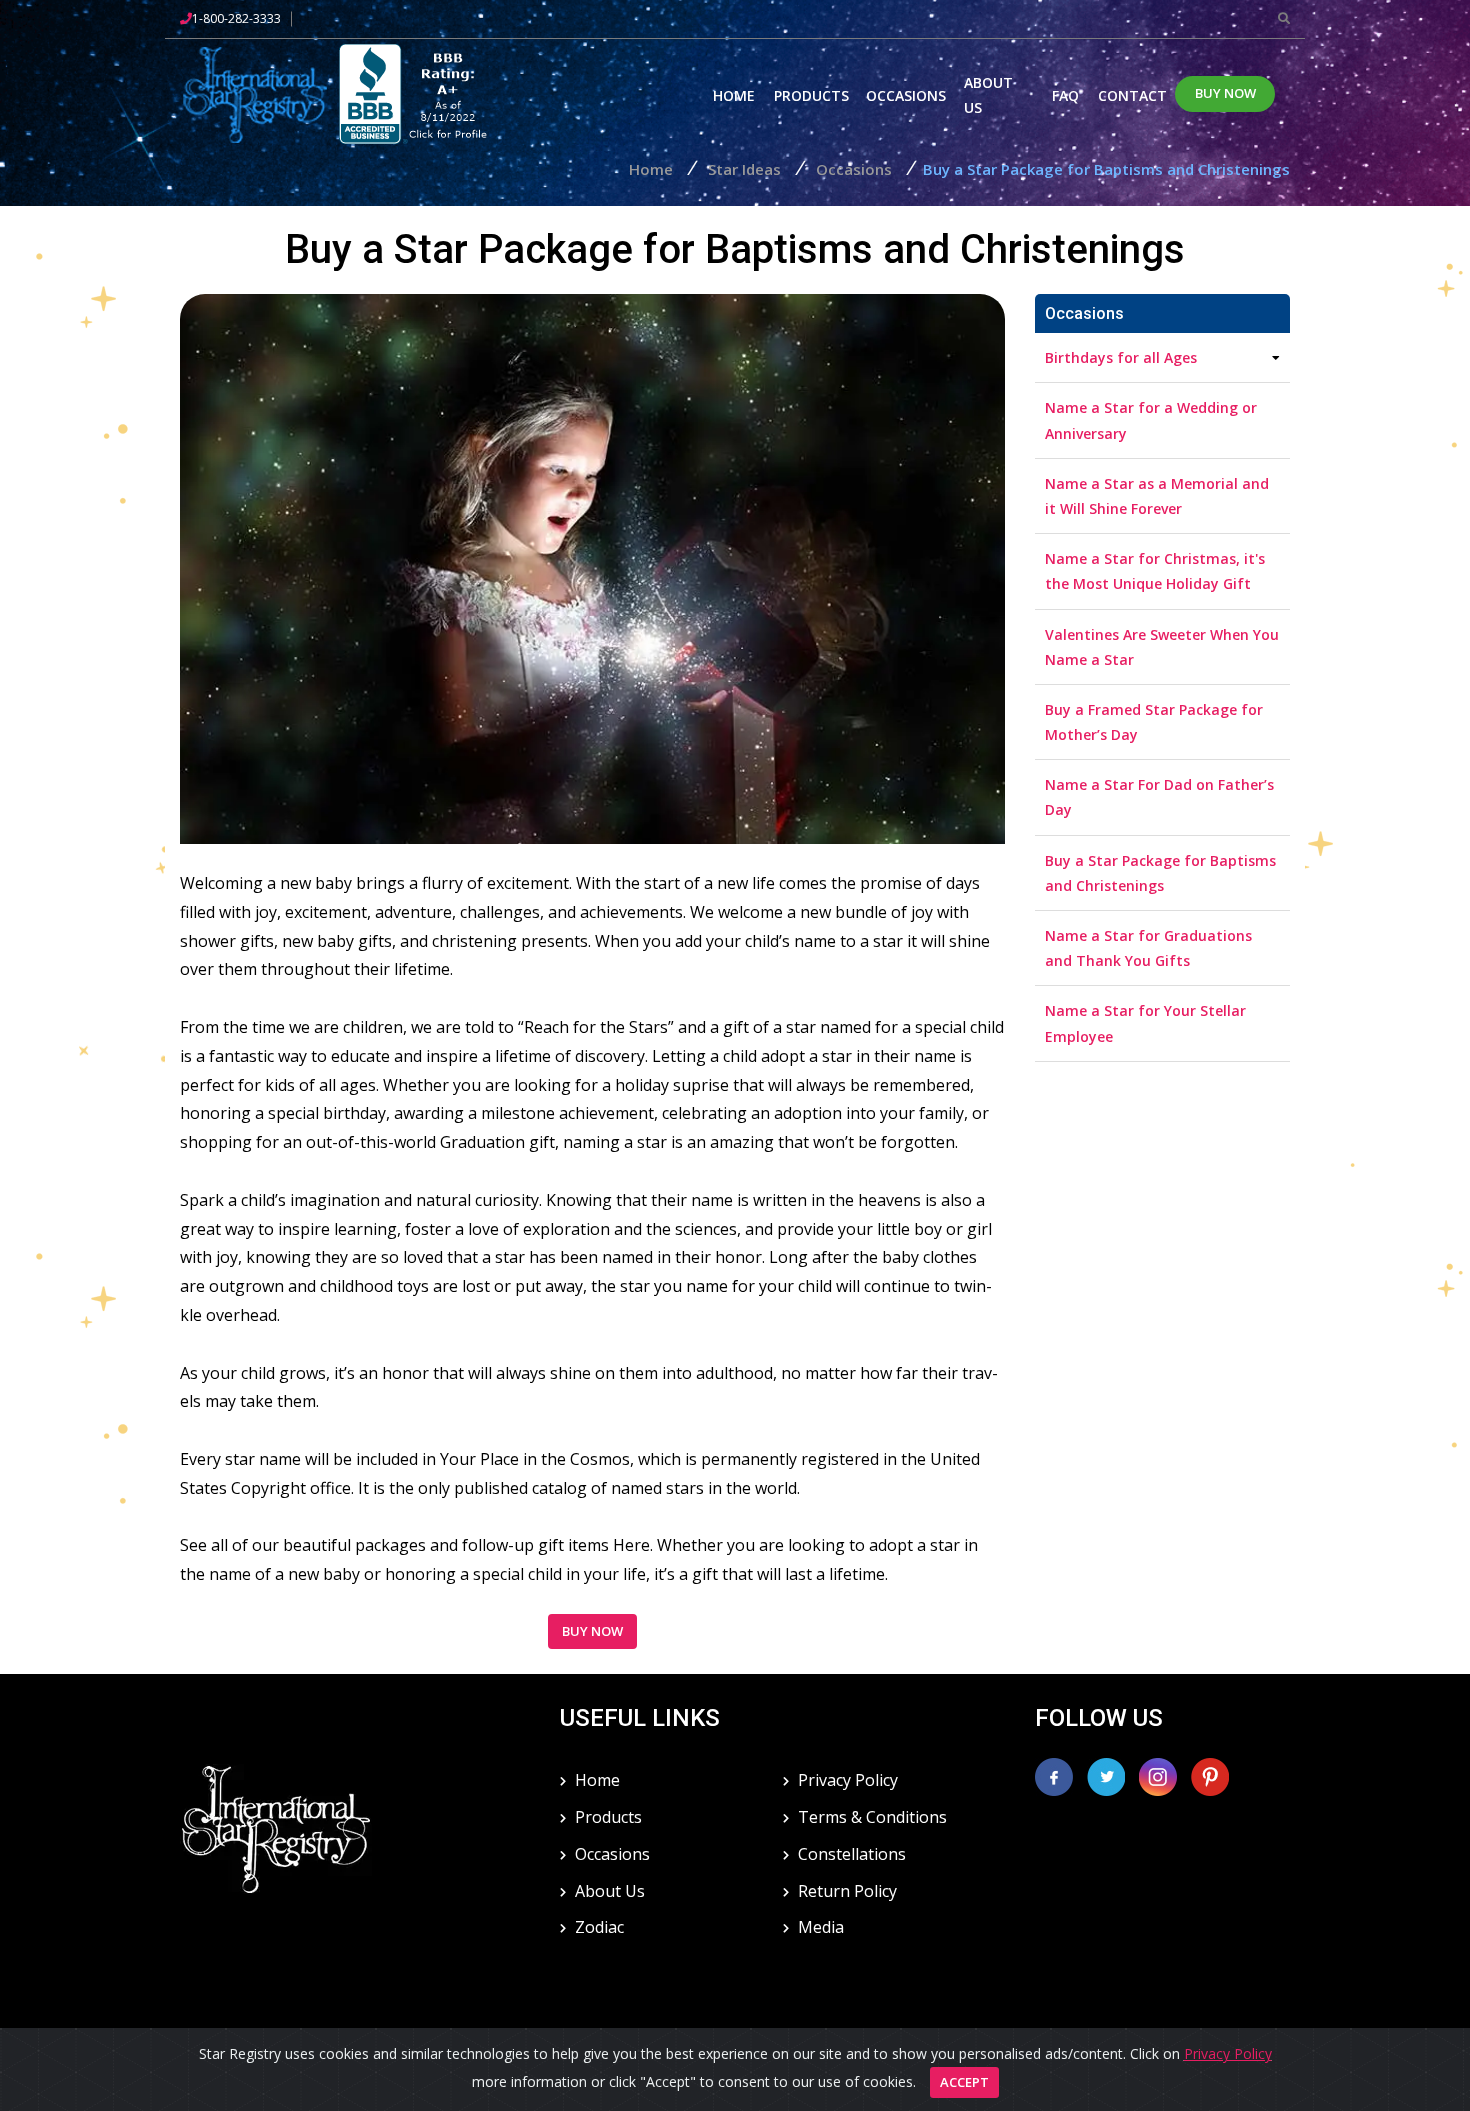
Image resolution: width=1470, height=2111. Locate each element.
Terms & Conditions (872, 1817)
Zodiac (599, 1927)
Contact (1132, 95)
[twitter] (1108, 1775)
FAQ (1065, 95)
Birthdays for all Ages (1121, 357)
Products (811, 95)
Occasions (906, 95)
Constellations (852, 1854)
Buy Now (1225, 93)
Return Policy (847, 1891)
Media (821, 1927)
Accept (964, 2082)
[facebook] (1054, 1775)
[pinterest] (1210, 1775)
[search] (1284, 18)
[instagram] (1160, 1775)
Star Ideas (744, 169)
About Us (988, 95)
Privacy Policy (848, 1780)
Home (734, 95)
